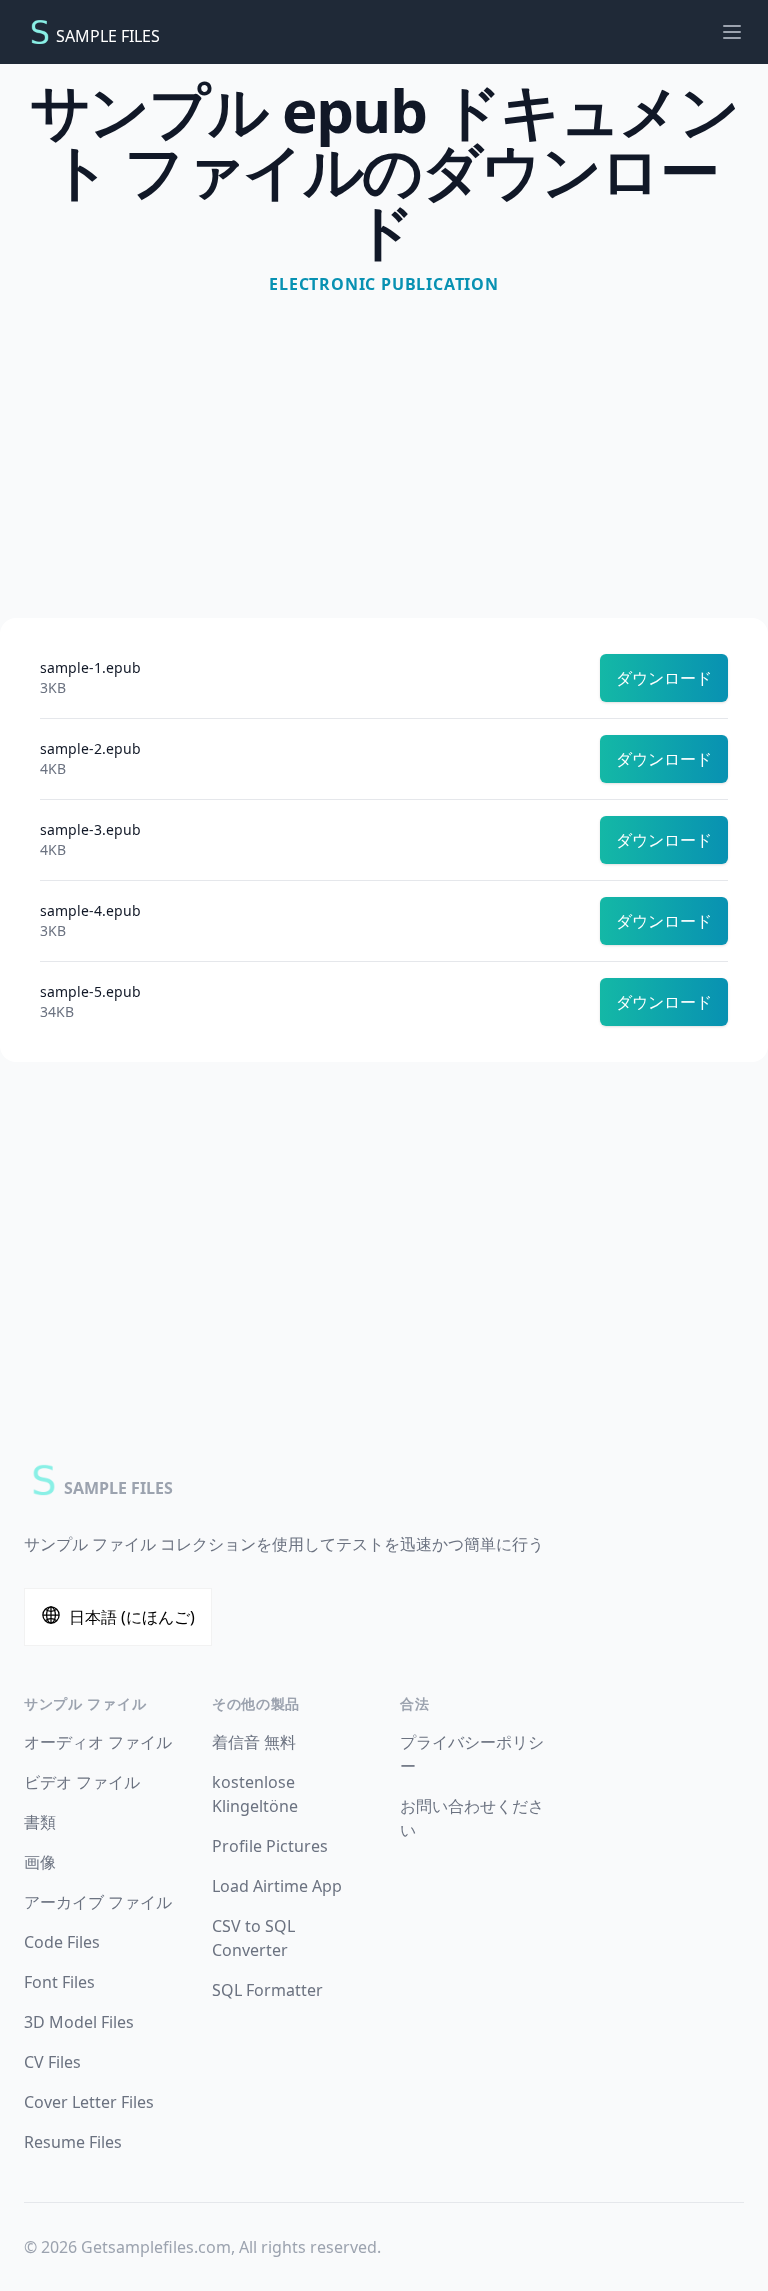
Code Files (62, 1942)
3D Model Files (79, 2022)
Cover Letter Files (89, 2102)
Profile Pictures (270, 1846)
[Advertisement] (384, 448)
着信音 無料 (254, 1742)
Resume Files (73, 2142)
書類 (40, 1822)
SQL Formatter (267, 1990)
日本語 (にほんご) (132, 1617)
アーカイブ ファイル (98, 1902)
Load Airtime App (277, 1886)
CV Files (52, 2062)
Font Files (59, 1982)
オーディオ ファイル (98, 1742)
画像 (40, 1862)
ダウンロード (664, 678)
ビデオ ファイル (82, 1782)
